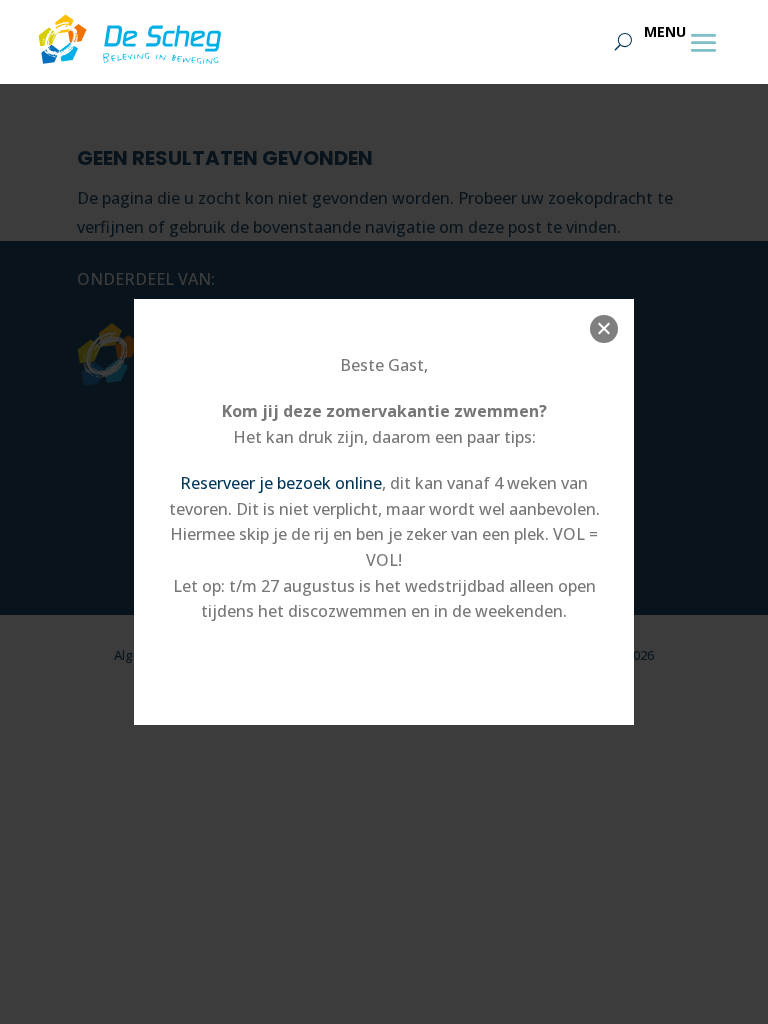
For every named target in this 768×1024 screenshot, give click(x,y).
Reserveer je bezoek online (281, 483)
